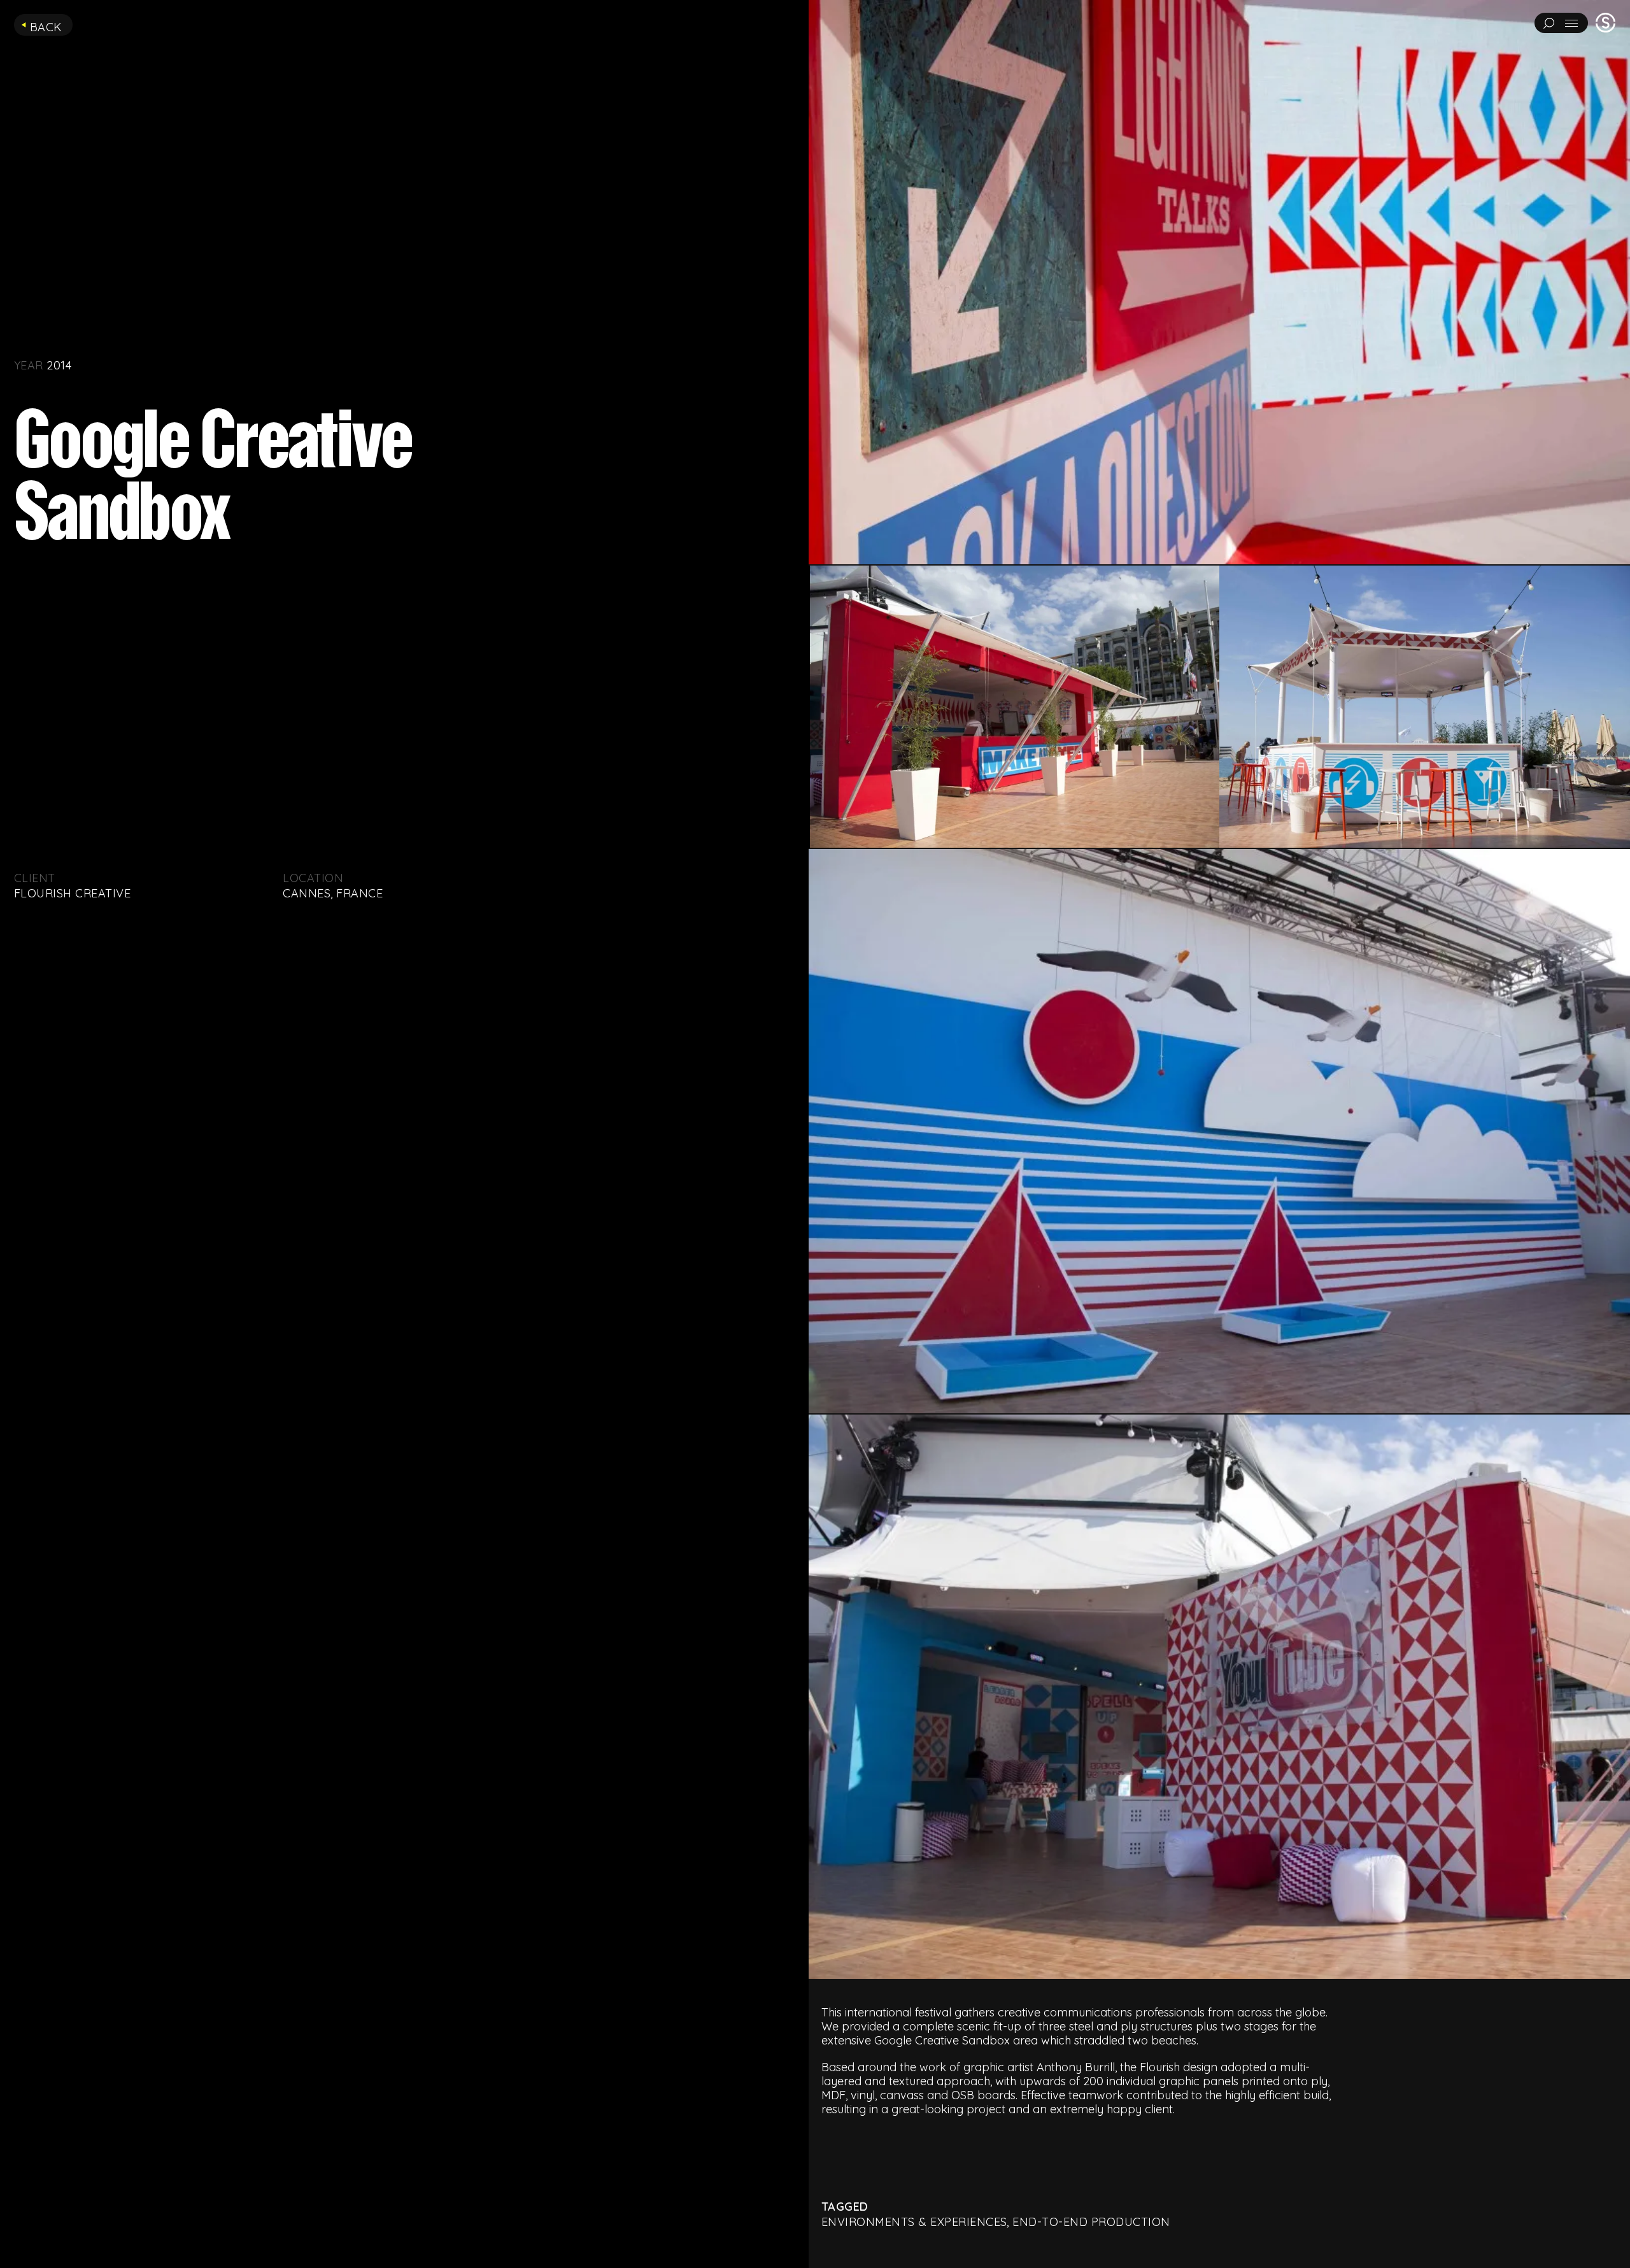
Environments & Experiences (914, 2222)
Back (46, 27)
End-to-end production (1091, 2222)
